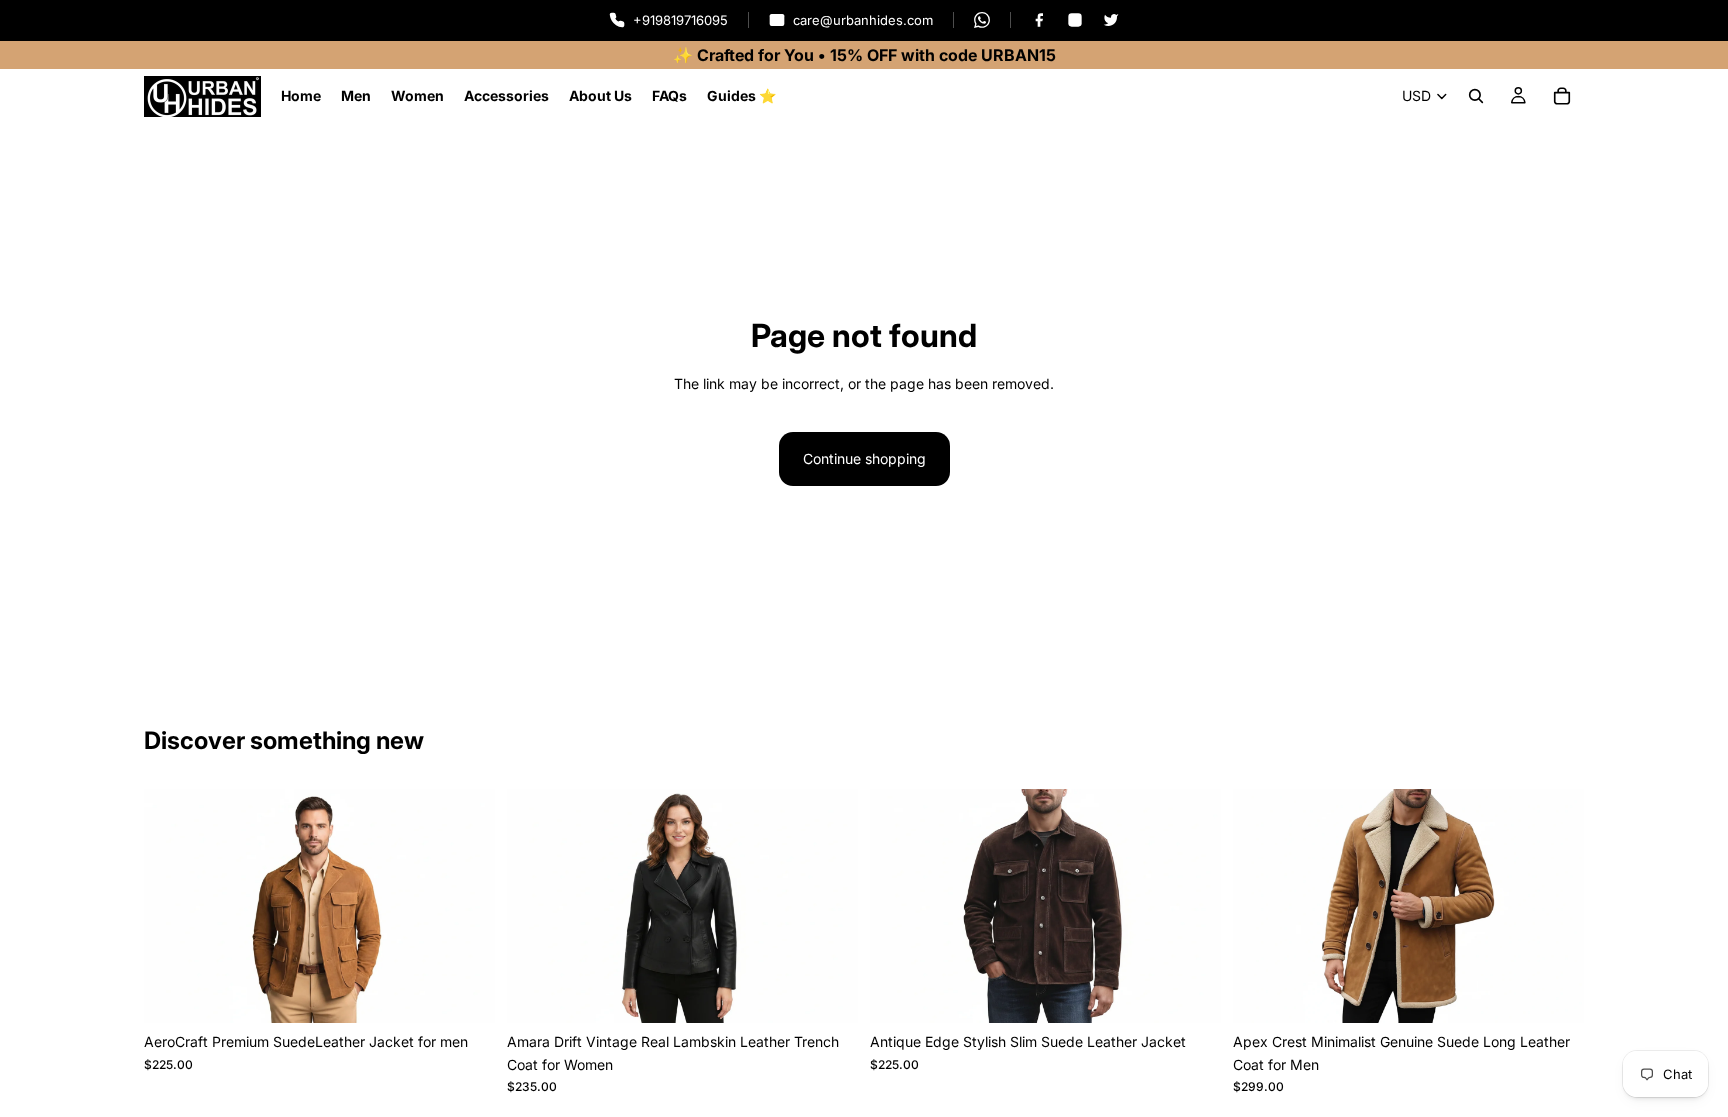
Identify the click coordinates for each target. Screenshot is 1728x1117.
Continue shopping (864, 458)
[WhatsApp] (982, 20)
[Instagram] (1075, 20)
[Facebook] (1039, 20)
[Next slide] (465, 906)
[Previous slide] (174, 906)
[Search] (1476, 96)
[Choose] (464, 993)
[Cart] (1562, 96)
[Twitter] (1111, 20)
